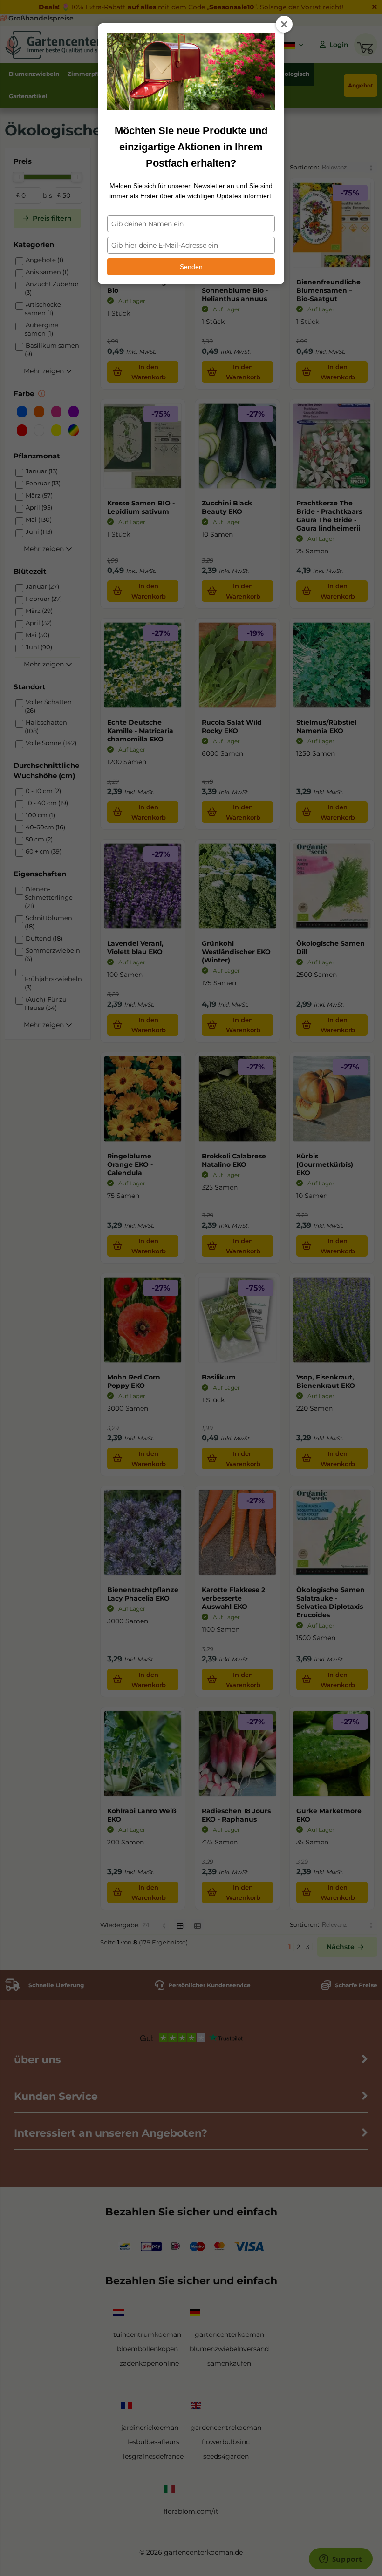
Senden (191, 267)
